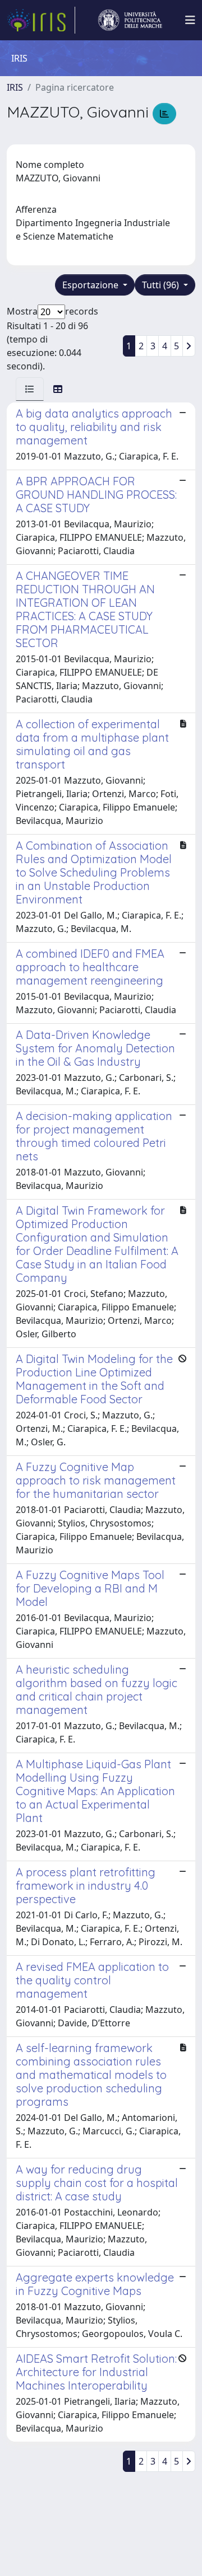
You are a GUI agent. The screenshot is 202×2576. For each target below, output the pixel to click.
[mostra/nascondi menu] (190, 20)
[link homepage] (41, 20)
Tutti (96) (162, 285)
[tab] (30, 389)
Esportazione (91, 285)
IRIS (15, 87)
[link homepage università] (130, 20)
